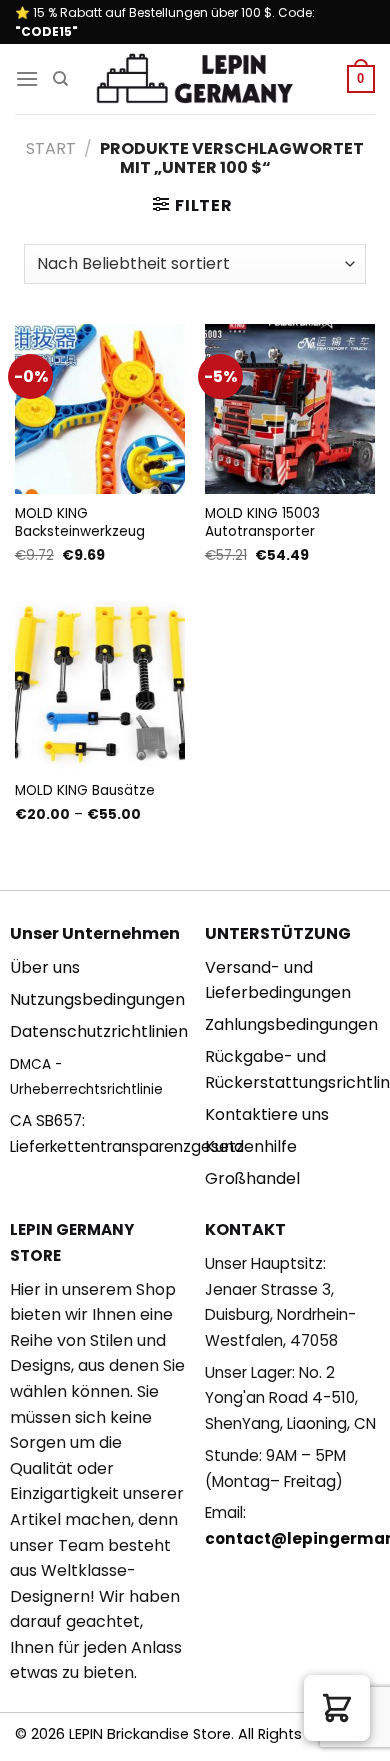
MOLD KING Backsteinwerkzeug (80, 522)
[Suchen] (60, 79)
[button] (337, 1708)
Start (51, 148)
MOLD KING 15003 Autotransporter (262, 522)
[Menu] (27, 78)
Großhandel (252, 1178)
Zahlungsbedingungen (291, 1024)
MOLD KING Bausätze (85, 791)
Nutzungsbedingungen (97, 999)
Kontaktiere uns (267, 1114)
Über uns (45, 967)
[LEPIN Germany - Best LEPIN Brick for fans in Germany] (195, 79)
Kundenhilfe (251, 1146)
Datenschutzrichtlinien (99, 1031)
